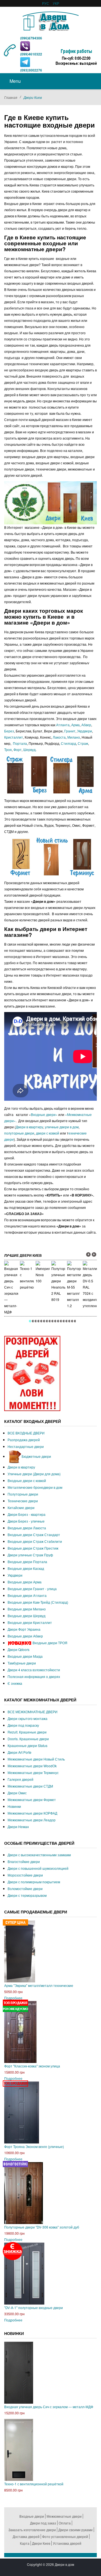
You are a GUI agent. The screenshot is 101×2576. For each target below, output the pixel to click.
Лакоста (59, 737)
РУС (46, 3)
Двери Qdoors (19, 1649)
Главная (11, 97)
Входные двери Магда (25, 1656)
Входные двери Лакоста (27, 1528)
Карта (25, 2543)
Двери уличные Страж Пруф (30, 1555)
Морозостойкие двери (25, 1875)
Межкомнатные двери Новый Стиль (36, 1759)
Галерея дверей (20, 1779)
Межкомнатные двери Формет (32, 1800)
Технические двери (23, 1501)
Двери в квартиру (29, 1127)
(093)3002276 (31, 70)
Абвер (86, 725)
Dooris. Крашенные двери (28, 1739)
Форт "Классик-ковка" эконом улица (32, 2066)
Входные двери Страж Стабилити (35, 1541)
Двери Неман (18, 1827)
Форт (18, 749)
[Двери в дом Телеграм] (25, 62)
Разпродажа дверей (24, 1440)
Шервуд (29, 749)
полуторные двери (19, 1133)
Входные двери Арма (25, 1582)
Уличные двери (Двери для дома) (34, 1474)
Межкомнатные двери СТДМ (30, 1786)
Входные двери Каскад (26, 1568)
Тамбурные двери (22, 1663)
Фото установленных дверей (65, 2536)
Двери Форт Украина (24, 1629)
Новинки (14, 1806)
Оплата (65, 2523)
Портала (20, 743)
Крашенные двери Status (27, 1745)
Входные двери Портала (27, 1562)
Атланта (63, 725)
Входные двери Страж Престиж (33, 1548)
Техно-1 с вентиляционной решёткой (34, 2484)
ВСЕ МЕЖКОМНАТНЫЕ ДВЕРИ (33, 1712)
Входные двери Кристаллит (30, 1622)
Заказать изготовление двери (32, 2530)
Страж (83, 743)
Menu (15, 81)
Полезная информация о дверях (34, 1676)
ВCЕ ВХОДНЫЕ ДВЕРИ (26, 1433)
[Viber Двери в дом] (25, 46)
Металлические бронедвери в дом (35, 1487)
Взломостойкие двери (25, 1888)
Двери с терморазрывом (27, 1895)
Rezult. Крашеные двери (27, 1732)
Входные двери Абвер (25, 1636)
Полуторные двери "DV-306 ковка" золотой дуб (42, 2227)
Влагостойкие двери (24, 1861)
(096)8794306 (31, 38)
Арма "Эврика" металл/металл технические (39, 1985)
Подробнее (13, 1998)
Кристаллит (14, 737)
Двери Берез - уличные (26, 1521)
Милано (74, 737)
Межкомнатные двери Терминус (33, 1772)
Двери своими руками (75, 2530)
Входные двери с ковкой (27, 1480)
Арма (75, 725)
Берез (9, 731)
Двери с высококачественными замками (39, 1855)
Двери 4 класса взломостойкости (34, 1670)
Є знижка (15, 1683)
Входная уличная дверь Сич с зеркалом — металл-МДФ (49, 2407)
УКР (56, 3)
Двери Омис (17, 1793)
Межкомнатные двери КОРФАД (32, 1813)
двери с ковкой (48, 1133)
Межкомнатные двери (64, 2516)
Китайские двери (21, 1508)
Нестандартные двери (26, 1446)
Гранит (70, 731)
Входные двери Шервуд (27, 1616)
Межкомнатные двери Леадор (32, 1820)
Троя (8, 749)
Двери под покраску (23, 1725)
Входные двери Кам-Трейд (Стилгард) (38, 1602)
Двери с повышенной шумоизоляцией (38, 1868)
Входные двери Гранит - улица (32, 1589)
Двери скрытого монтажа (27, 1718)
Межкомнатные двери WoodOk (32, 1766)
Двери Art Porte (19, 1752)
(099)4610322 (31, 54)
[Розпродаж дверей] (32, 1373)
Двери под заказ (43, 2523)
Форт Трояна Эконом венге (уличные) (34, 2146)
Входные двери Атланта (27, 1595)
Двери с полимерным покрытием (34, 1882)
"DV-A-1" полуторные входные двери (34, 2308)
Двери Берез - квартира (27, 1514)
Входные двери (32, 2516)
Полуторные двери (23, 1494)
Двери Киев (41, 2543)
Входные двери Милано (27, 1609)
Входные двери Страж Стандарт (34, 1535)
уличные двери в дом (62, 1127)
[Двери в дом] (51, 20)
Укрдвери (85, 731)
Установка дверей (67, 2543)
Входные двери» (45, 1114)
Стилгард (68, 743)
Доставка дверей (26, 2536)
